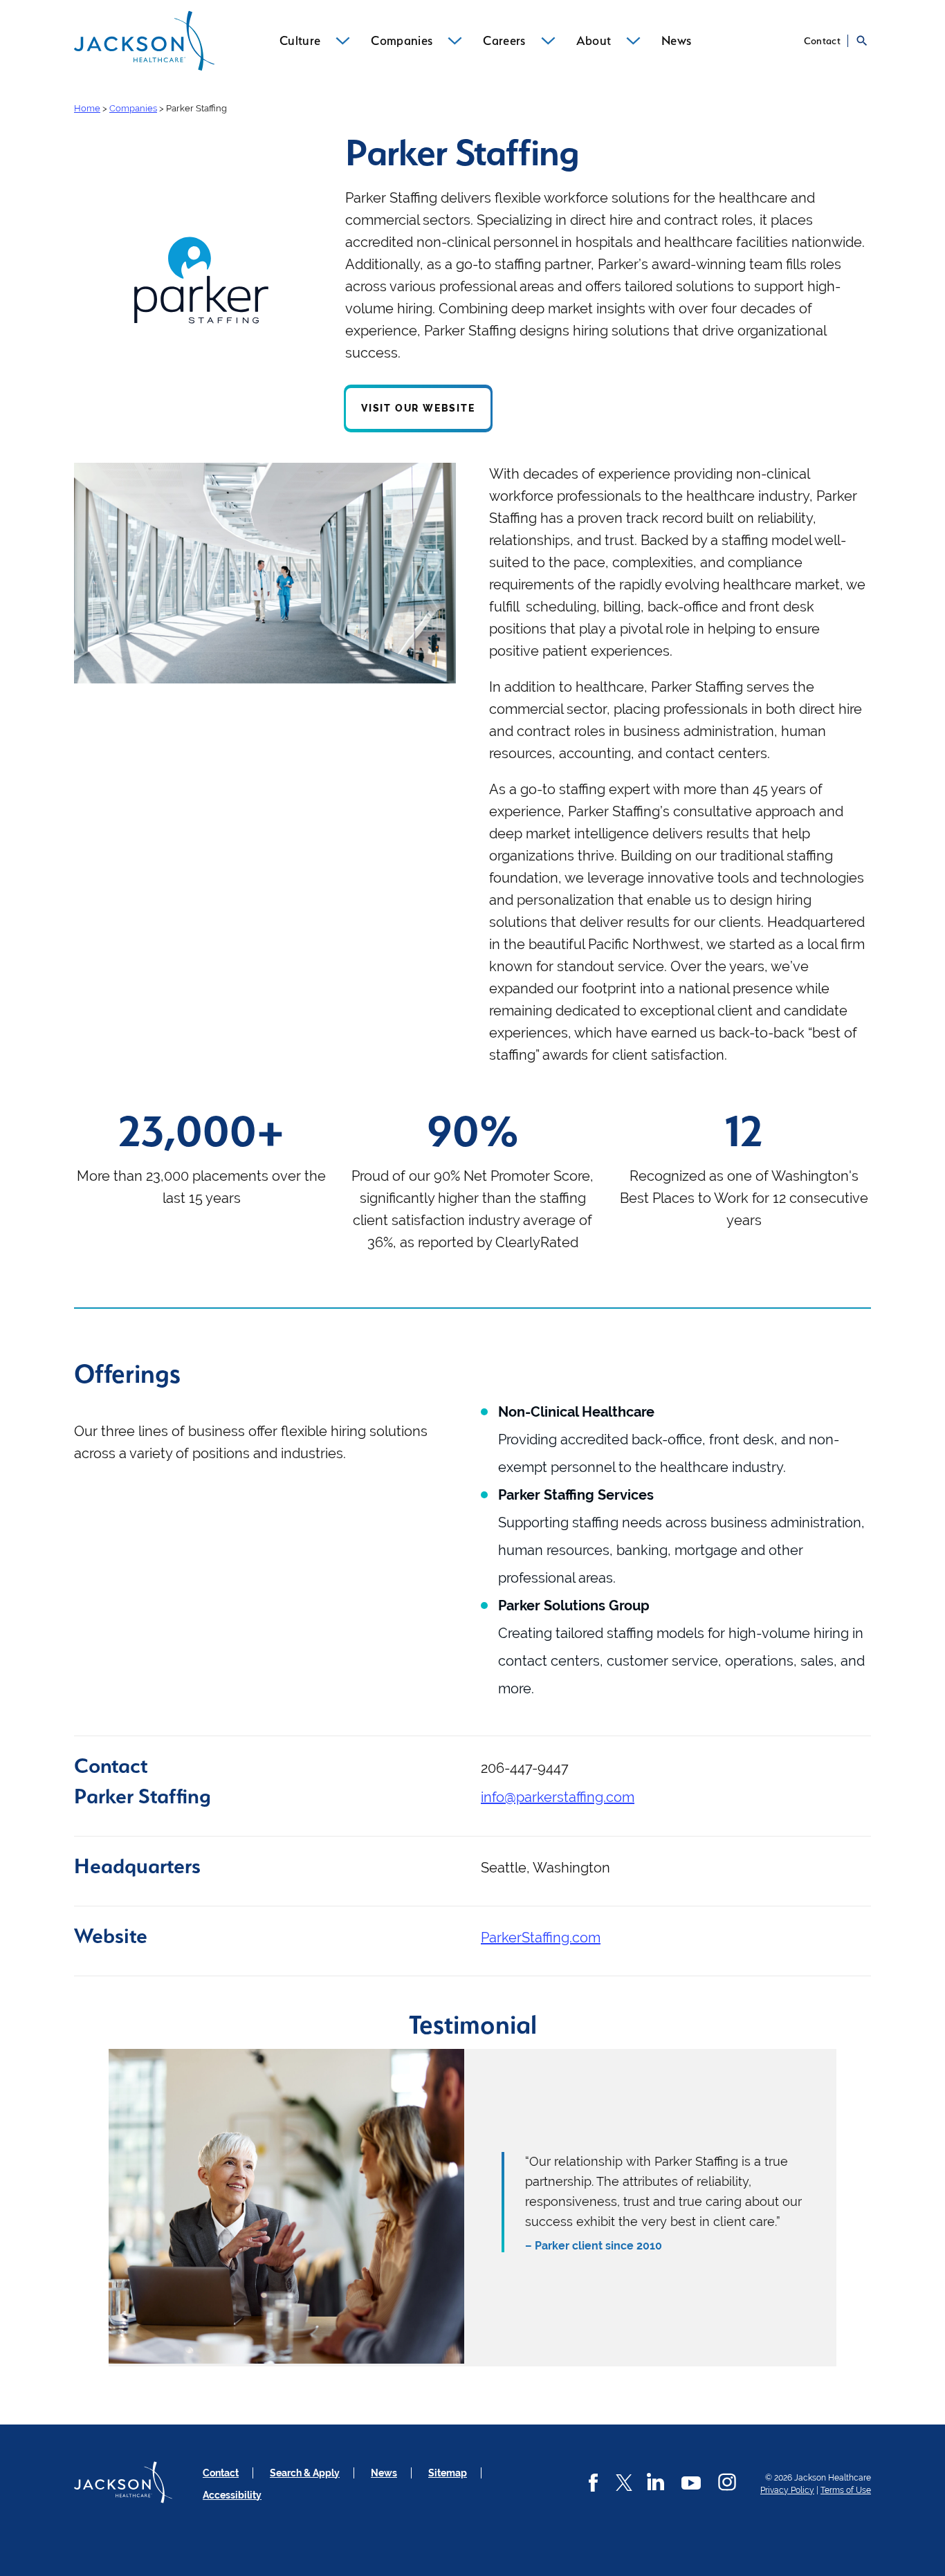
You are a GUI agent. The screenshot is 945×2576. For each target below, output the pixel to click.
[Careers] (548, 41)
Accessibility (232, 2495)
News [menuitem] (676, 40)
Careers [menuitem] (504, 40)
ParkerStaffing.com (541, 1938)
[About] (633, 41)
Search (862, 41)
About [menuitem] (594, 40)
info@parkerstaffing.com (558, 1797)
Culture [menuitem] (300, 40)
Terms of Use (846, 2490)
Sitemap (448, 2473)
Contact (822, 41)
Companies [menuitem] (402, 40)
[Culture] (343, 41)
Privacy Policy (787, 2490)
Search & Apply (305, 2473)
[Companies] (455, 41)
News (384, 2473)
